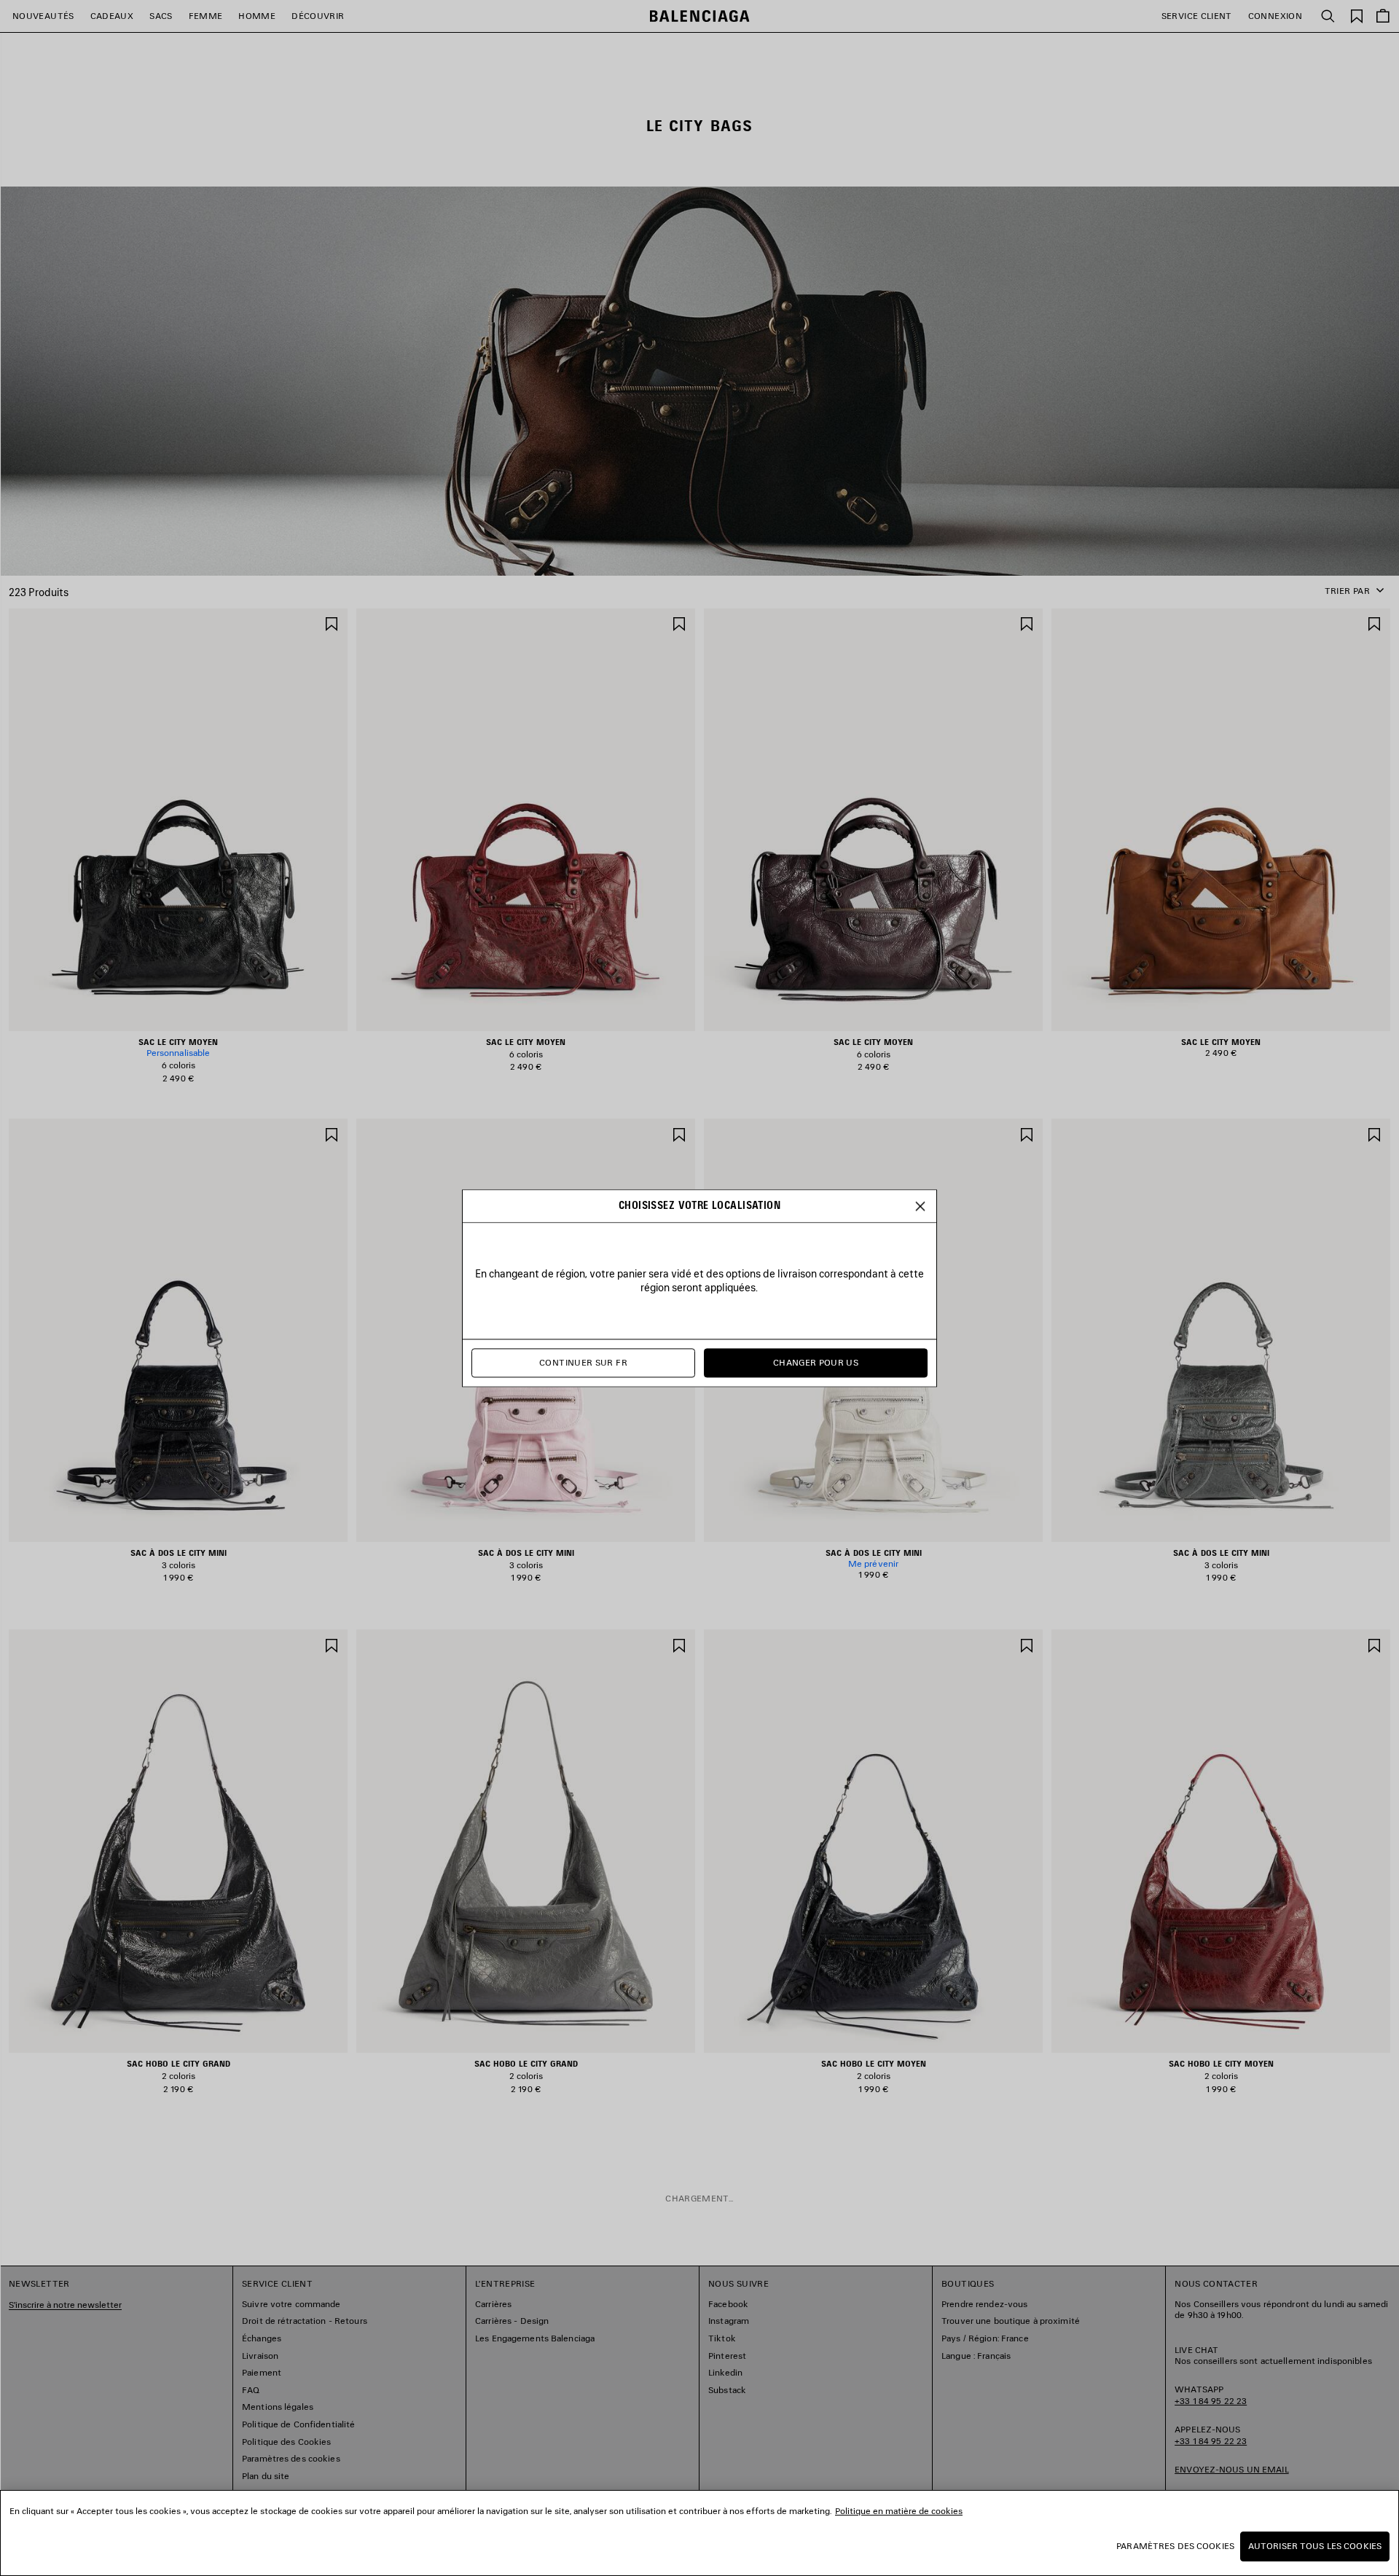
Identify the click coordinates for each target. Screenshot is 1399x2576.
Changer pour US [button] (816, 1362)
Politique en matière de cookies (899, 2511)
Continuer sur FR (583, 1362)
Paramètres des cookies (1175, 2546)
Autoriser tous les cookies (1315, 2546)
